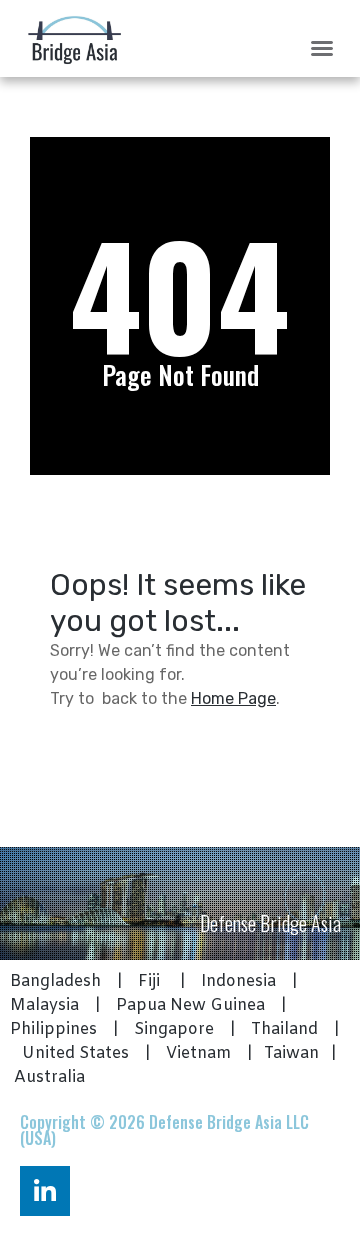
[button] (322, 48)
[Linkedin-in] (45, 1191)
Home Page (233, 698)
